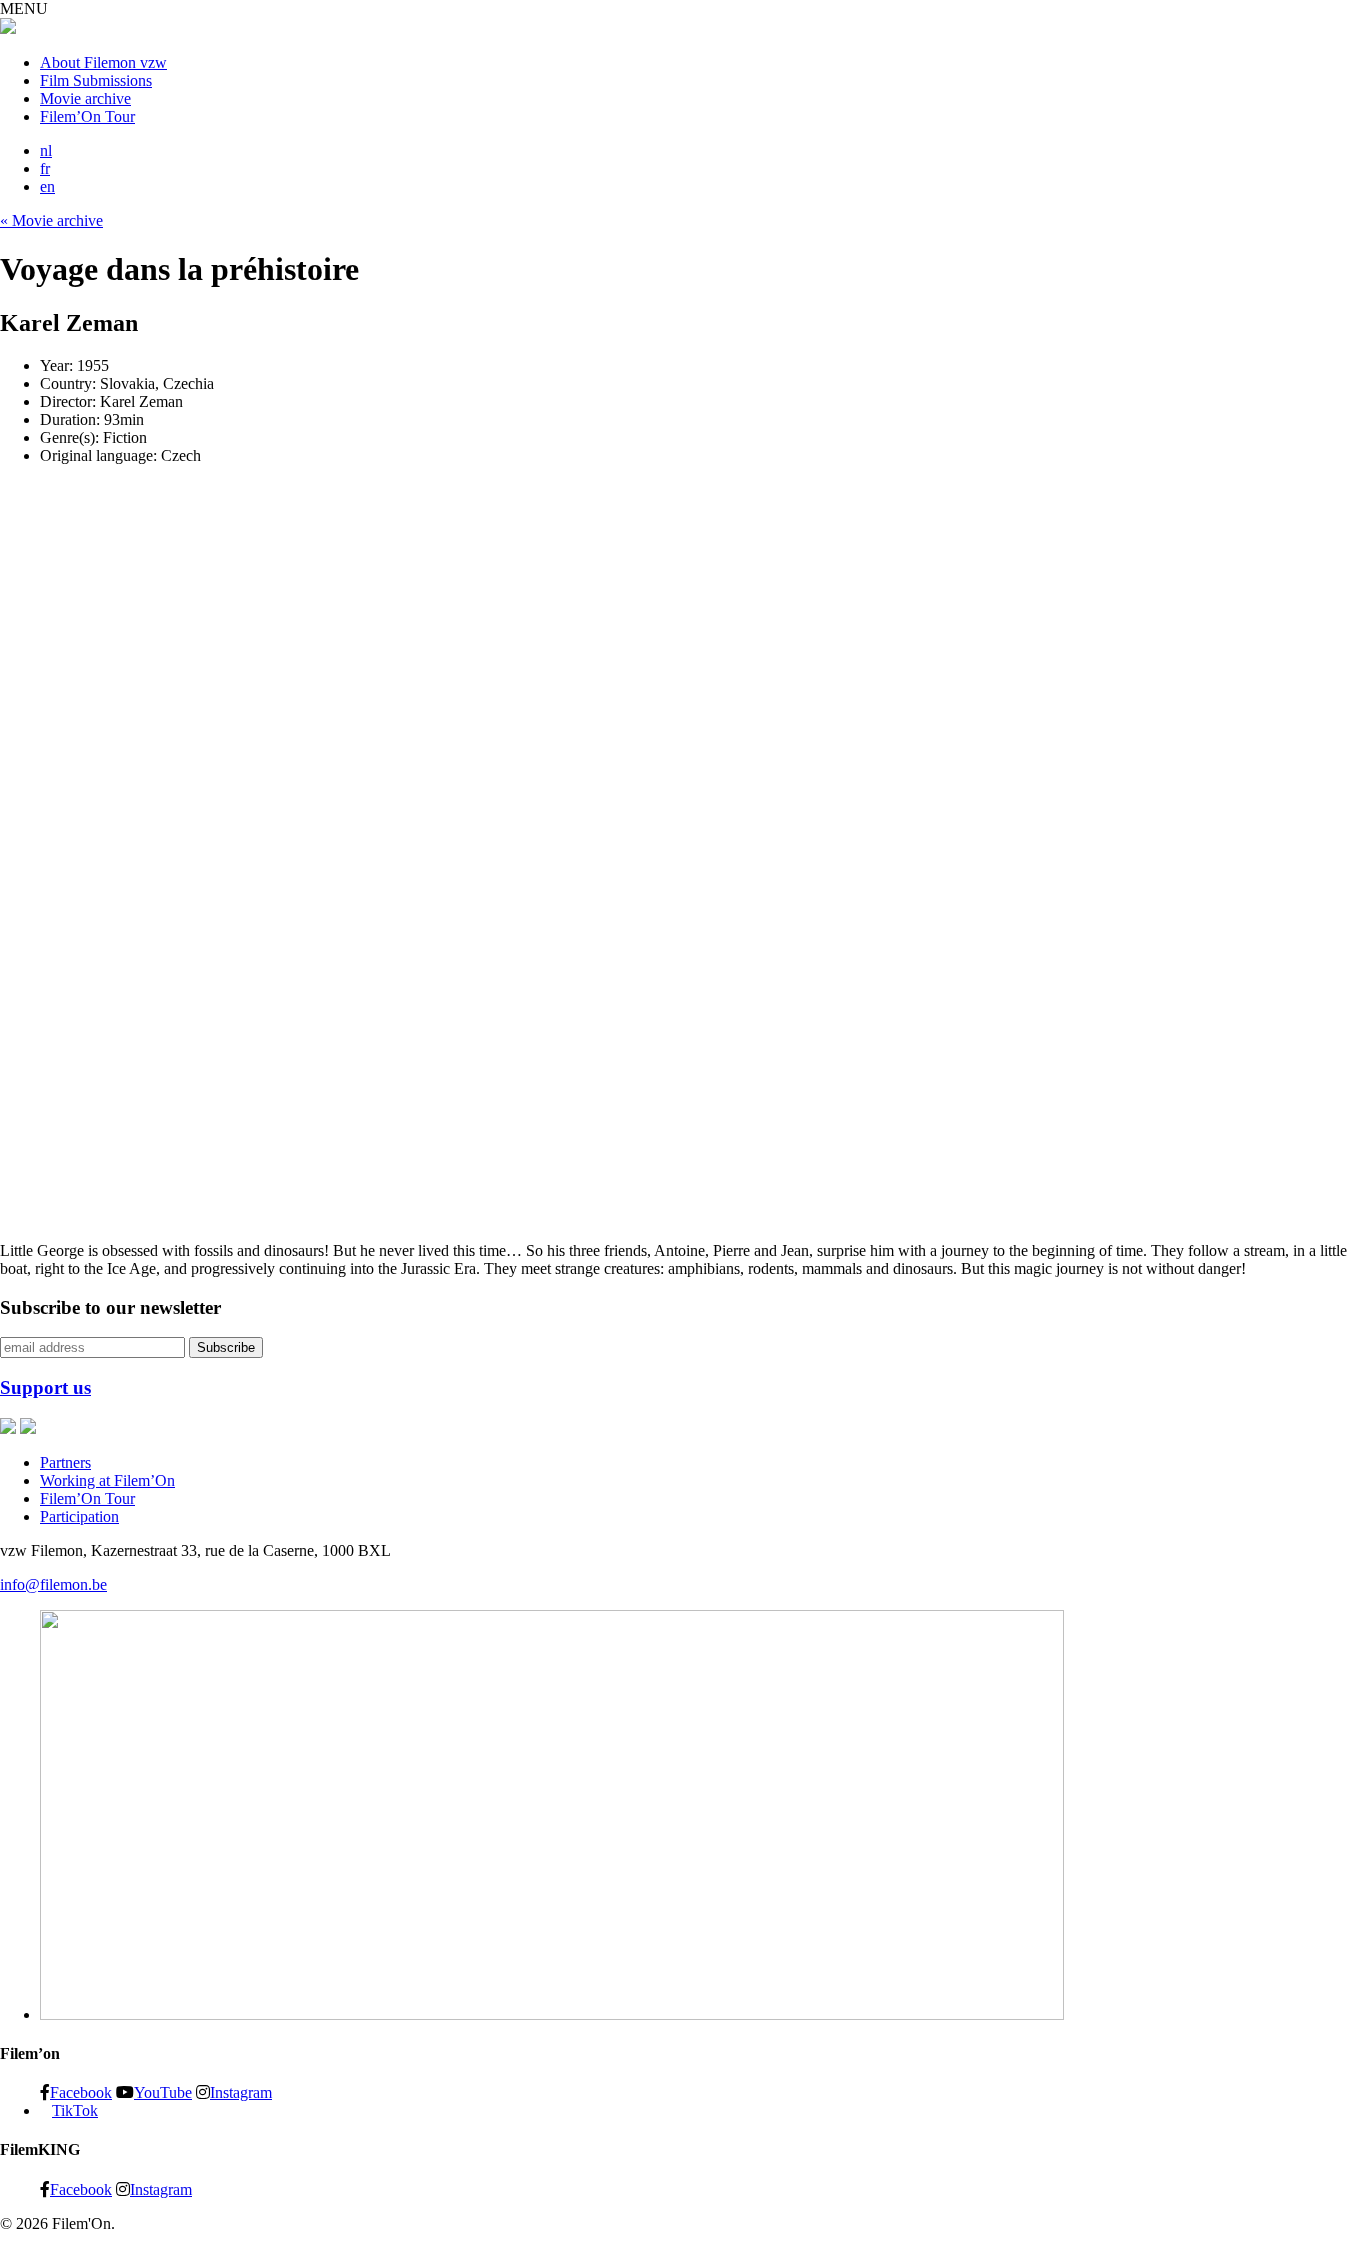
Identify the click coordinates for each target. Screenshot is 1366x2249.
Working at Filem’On (107, 1480)
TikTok (75, 2110)
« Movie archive (51, 220)
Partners (65, 1462)
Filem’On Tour (87, 116)
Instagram (241, 2092)
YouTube (163, 2092)
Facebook (81, 2092)
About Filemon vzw (103, 62)
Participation (79, 1516)
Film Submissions (96, 80)
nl (46, 150)
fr (45, 168)
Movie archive (85, 98)
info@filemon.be (53, 1584)
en (47, 186)
